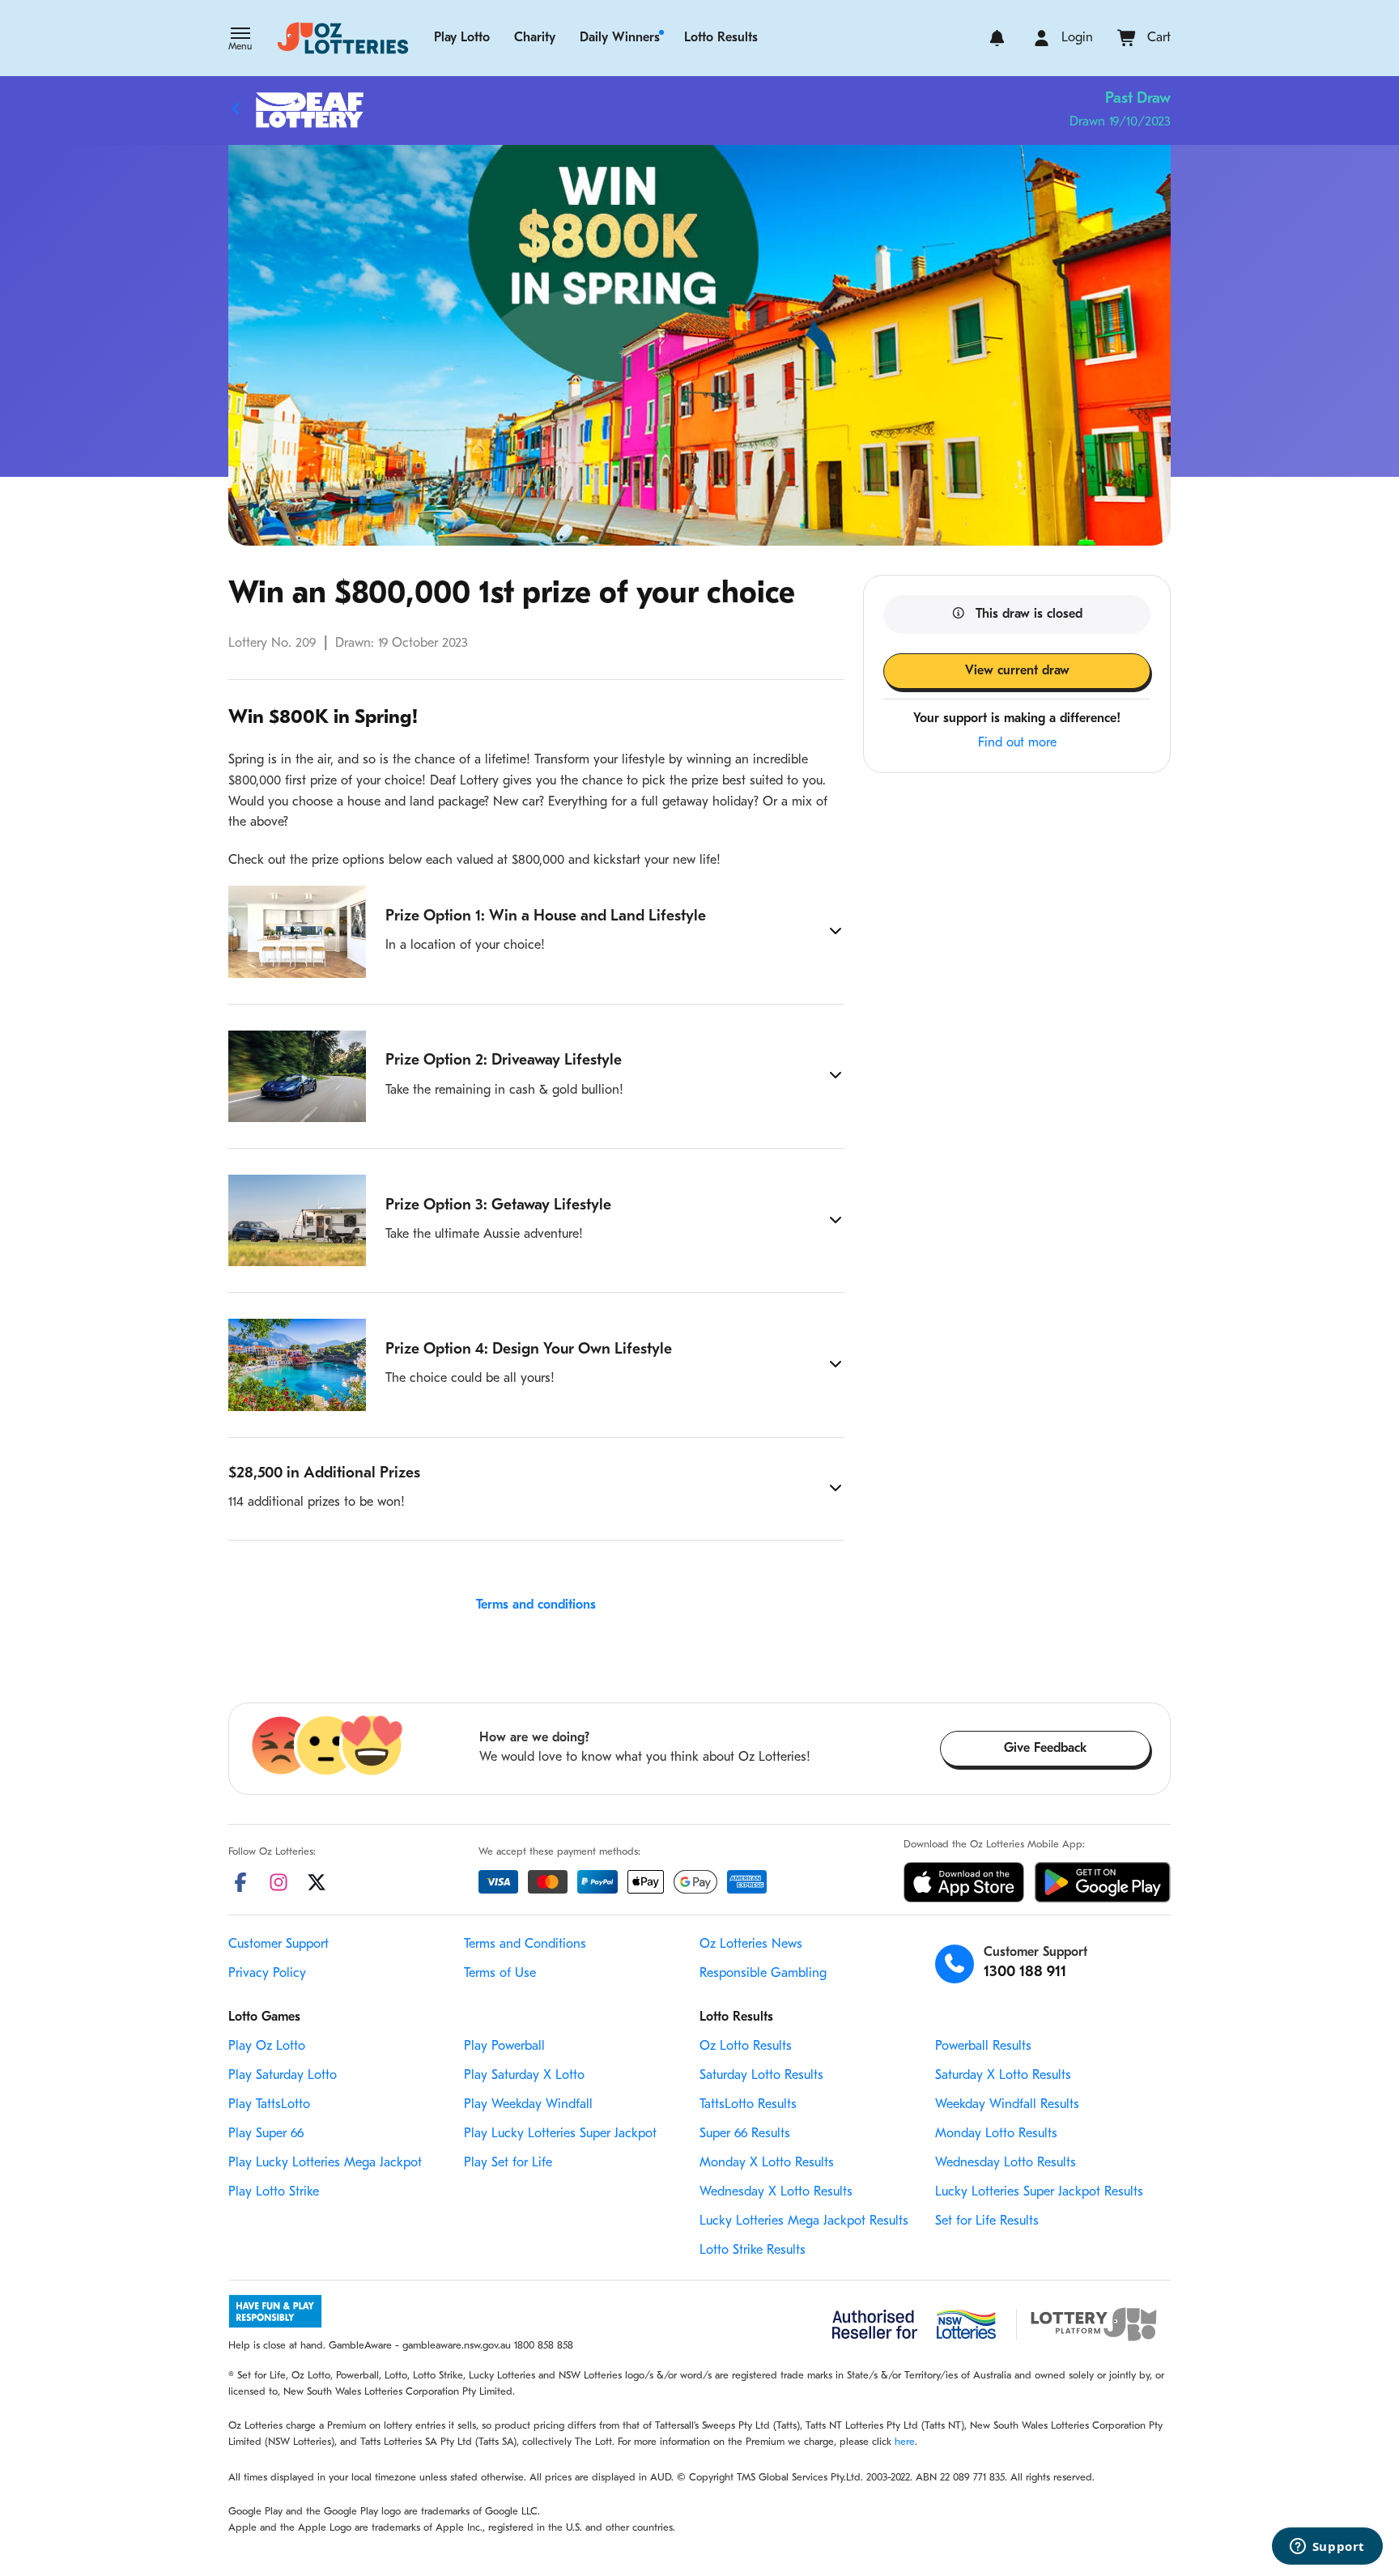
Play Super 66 (266, 2134)
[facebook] (240, 1882)
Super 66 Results (745, 2134)
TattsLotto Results (748, 2105)
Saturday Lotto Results (761, 2076)
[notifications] (997, 38)
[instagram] (279, 1882)
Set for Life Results (987, 2221)
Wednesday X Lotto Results (776, 2192)
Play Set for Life (508, 2163)
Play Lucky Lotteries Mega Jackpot (325, 2163)
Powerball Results (983, 2047)
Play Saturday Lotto (283, 2076)
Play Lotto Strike (274, 2192)
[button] (240, 40)
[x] (317, 1882)
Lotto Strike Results (753, 2251)
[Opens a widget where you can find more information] (1327, 2548)
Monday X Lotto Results (767, 2163)
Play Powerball (504, 2047)
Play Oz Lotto (267, 2047)
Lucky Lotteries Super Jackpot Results (1039, 2192)
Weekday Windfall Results (1007, 2105)
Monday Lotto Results (996, 2134)
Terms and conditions (536, 1605)
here (905, 2442)
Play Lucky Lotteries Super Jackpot (560, 2134)
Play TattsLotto (269, 2105)
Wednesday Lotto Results (1006, 2163)
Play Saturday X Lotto (524, 2076)
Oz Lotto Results (746, 2047)
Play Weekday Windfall (528, 2105)
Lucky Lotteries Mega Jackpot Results (804, 2221)
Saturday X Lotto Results (1003, 2076)
